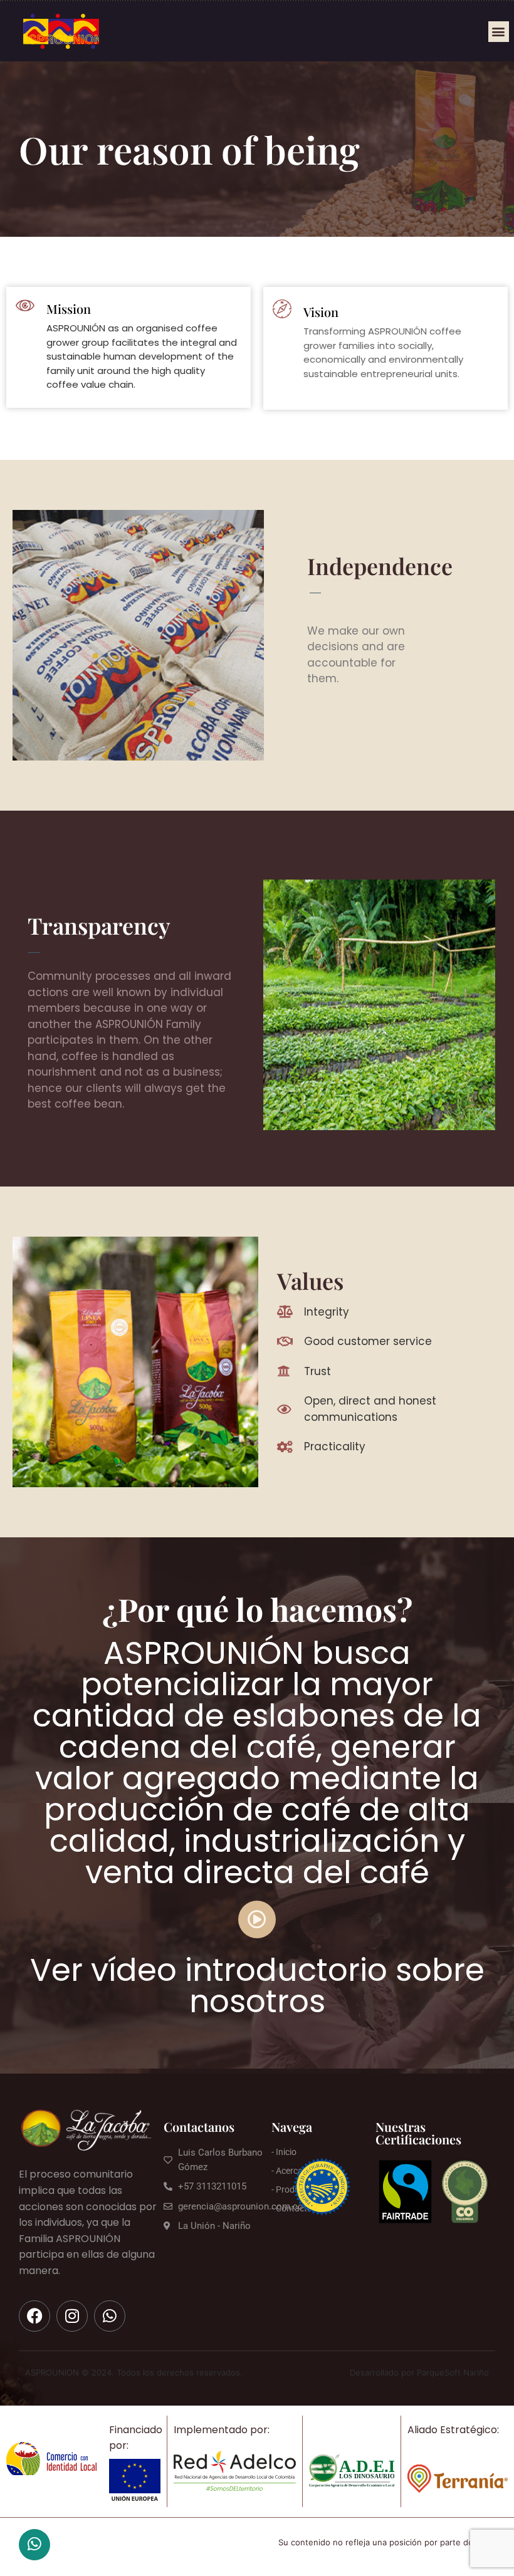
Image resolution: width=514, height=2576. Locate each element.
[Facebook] (34, 2316)
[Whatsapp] (110, 2316)
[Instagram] (72, 2316)
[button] (499, 32)
